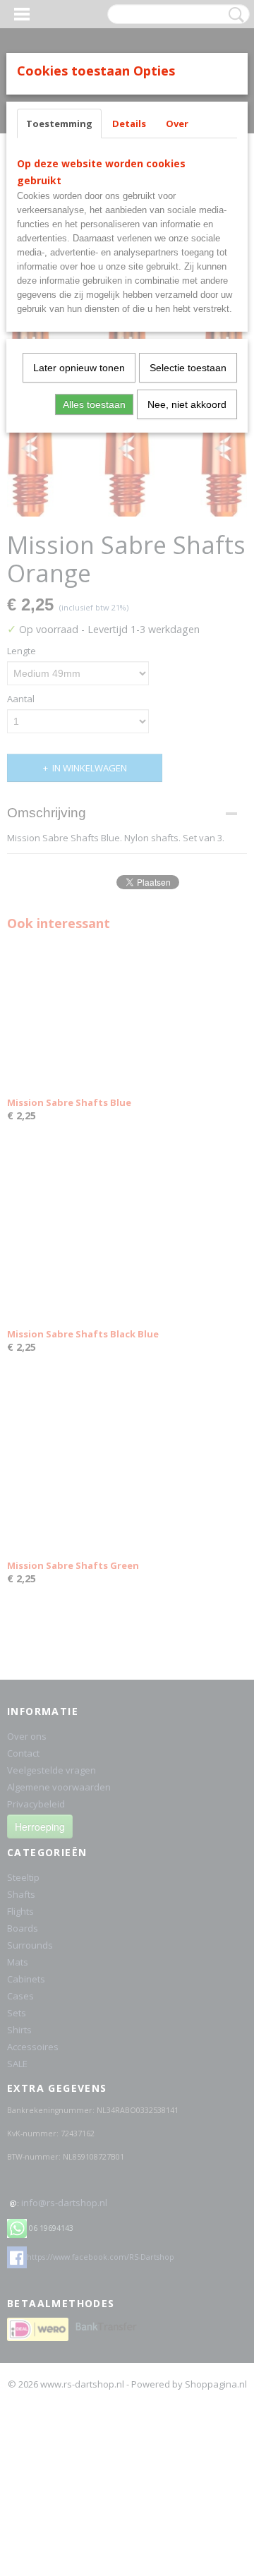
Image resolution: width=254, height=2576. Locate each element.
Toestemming (59, 124)
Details (129, 124)
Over (177, 124)
